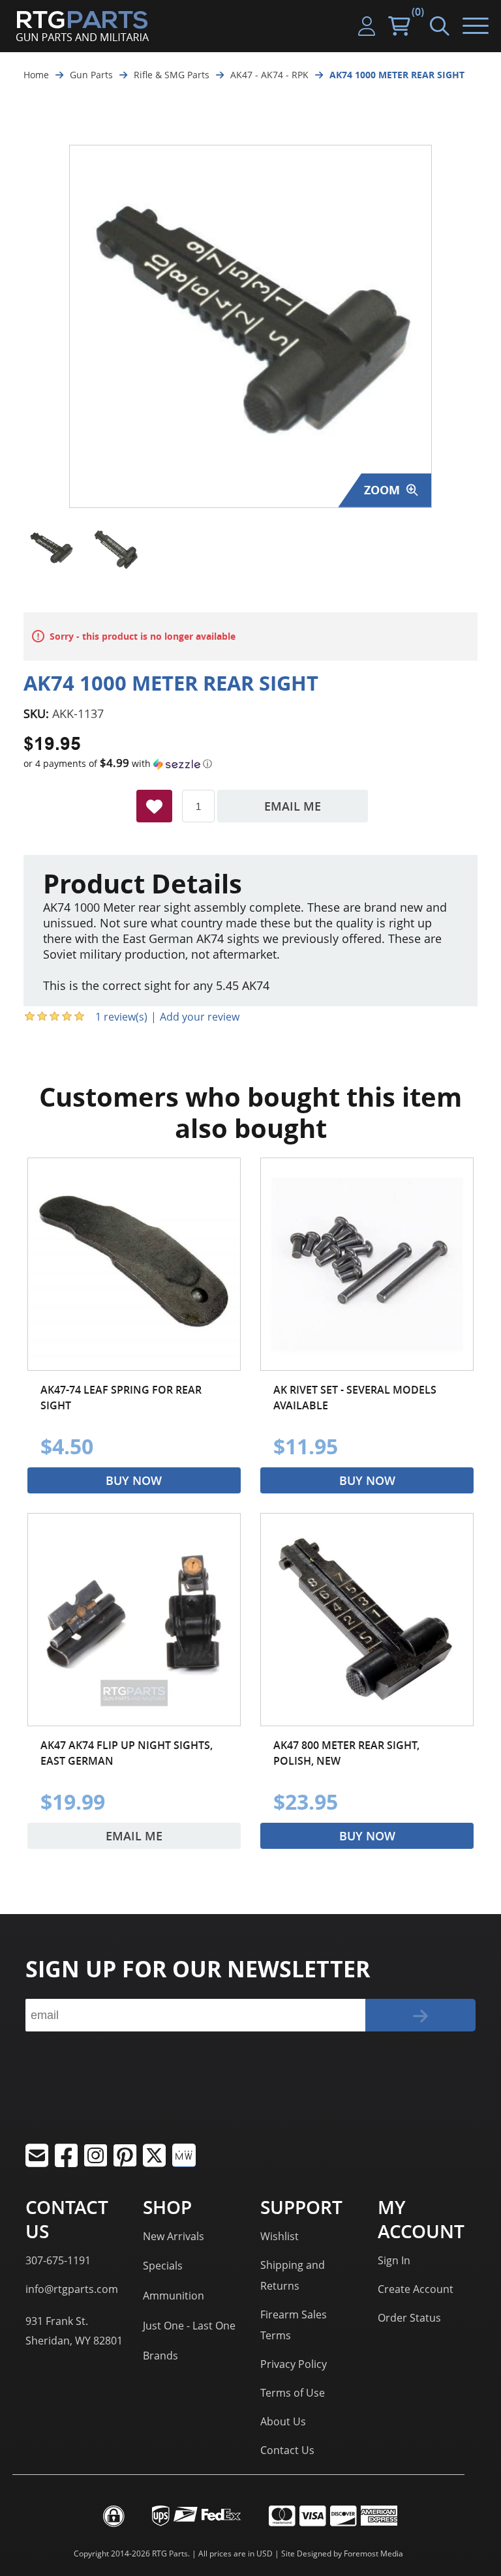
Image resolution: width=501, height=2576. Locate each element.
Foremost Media (373, 2554)
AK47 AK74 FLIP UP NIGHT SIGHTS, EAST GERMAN (127, 1753)
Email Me (293, 806)
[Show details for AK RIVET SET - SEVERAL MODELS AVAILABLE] (367, 1264)
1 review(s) (121, 1017)
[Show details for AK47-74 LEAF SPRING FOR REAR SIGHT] (134, 1264)
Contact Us (287, 2450)
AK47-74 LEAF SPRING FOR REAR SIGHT (121, 1398)
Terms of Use (293, 2393)
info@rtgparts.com (72, 2289)
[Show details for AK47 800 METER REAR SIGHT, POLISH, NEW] (367, 1620)
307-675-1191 (58, 2260)
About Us (283, 2421)
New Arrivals (174, 2236)
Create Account (416, 2289)
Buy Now (134, 1480)
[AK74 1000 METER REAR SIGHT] (51, 549)
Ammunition (174, 2296)
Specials (163, 2266)
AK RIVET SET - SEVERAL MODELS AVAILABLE (355, 1398)
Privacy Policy (294, 2364)
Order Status (409, 2318)
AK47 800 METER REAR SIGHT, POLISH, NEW (346, 1753)
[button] (250, 764)
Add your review (200, 1017)
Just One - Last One (189, 2326)
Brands (160, 2356)
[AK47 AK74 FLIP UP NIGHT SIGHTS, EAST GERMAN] (134, 1620)
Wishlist (280, 2236)
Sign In (394, 2260)
